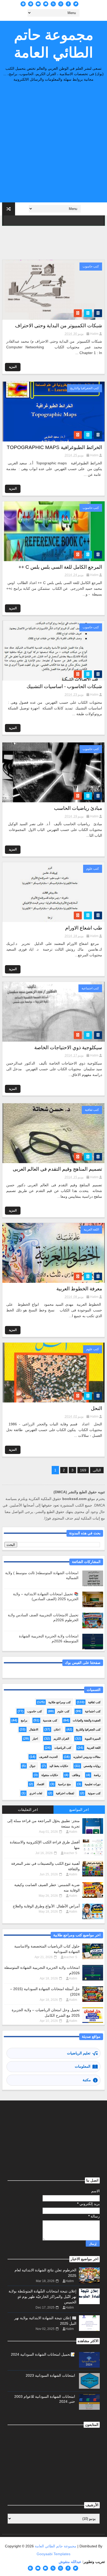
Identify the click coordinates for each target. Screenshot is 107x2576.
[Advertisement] (53, 144)
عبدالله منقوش (70, 2562)
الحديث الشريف (48, 1757)
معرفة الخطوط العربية (79, 1289)
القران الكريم (61, 1739)
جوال (32, 1766)
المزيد (13, 367)
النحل (96, 1408)
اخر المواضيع (79, 1810)
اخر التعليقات (28, 1810)
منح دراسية (64, 1784)
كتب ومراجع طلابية (59, 1702)
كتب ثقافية (92, 1110)
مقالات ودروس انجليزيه (87, 1757)
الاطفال (34, 1729)
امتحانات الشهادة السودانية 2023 (50, 2375)
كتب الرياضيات (63, 1748)
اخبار (35, 1739)
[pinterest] (31, 4)
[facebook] (68, 4)
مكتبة (87, 2080)
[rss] (53, 4)
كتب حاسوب (91, 266)
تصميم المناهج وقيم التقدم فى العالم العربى (57, 1169)
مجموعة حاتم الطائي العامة (54, 44)
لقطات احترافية (65, 1793)
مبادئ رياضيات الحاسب (78, 808)
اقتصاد (40, 1784)
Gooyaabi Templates (53, 2554)
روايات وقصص (92, 1766)
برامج (24, 1720)
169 (83, 1470)
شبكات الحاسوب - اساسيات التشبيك (64, 686)
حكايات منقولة (50, 1775)
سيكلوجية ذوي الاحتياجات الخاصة (68, 1047)
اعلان (57, 1729)
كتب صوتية (94, 1793)
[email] (46, 4)
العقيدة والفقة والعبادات (87, 1720)
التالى (97, 1470)
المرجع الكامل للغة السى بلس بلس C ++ (60, 567)
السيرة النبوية (93, 1739)
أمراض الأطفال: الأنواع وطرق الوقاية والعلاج (46, 1906)
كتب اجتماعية (90, 988)
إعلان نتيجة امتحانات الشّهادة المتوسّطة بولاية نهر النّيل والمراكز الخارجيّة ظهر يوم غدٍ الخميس (42, 2297)
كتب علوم (93, 869)
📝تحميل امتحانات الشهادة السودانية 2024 (43, 2354)
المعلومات (83, 2066)
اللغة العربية (91, 1229)
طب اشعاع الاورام (84, 928)
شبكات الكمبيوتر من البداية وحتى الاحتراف (59, 326)
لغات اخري (36, 1793)
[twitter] (76, 4)
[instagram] (61, 4)
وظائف (76, 1775)
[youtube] (38, 4)
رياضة (97, 1775)
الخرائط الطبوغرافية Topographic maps (54, 447)
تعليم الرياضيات (79, 2053)
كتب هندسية (50, 1720)
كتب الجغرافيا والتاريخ (85, 388)
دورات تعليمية (93, 1784)
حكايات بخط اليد (59, 1766)
